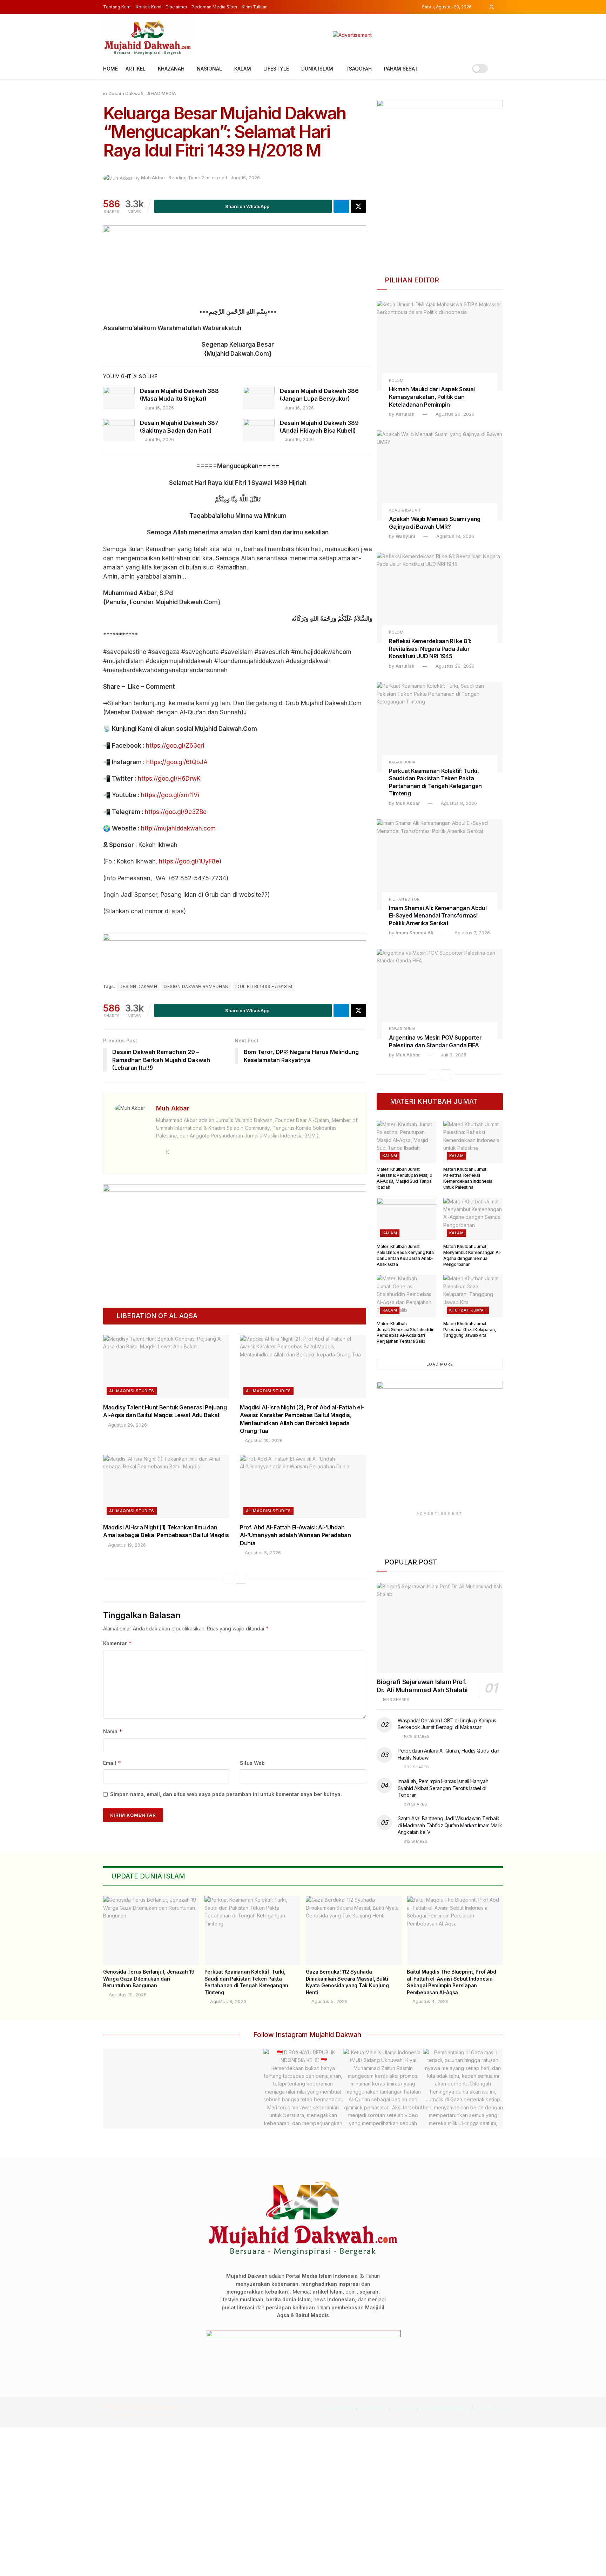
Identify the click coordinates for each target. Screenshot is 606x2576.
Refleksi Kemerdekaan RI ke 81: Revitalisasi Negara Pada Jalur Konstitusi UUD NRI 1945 (430, 649)
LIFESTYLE (276, 69)
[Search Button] (500, 69)
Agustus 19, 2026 (263, 1440)
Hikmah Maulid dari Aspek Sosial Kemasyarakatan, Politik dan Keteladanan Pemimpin (432, 397)
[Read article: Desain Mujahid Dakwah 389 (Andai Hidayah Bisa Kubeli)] (259, 430)
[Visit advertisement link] (352, 35)
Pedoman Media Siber (214, 7)
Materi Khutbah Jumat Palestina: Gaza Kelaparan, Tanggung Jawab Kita (470, 1330)
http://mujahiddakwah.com (178, 828)
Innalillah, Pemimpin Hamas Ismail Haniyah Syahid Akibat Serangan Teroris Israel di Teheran (443, 1788)
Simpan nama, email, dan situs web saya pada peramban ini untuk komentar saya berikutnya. (226, 1794)
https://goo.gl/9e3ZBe (176, 812)
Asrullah (405, 414)
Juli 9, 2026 (453, 1055)
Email (112, 1763)
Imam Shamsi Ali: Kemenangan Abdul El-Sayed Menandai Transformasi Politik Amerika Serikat (438, 916)
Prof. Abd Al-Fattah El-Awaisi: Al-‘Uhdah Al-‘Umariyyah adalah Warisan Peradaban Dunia (295, 1535)
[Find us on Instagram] (482, 7)
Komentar (117, 1643)
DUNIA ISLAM (317, 69)
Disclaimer (176, 7)
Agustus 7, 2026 (472, 933)
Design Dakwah (138, 986)
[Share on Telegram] (341, 206)
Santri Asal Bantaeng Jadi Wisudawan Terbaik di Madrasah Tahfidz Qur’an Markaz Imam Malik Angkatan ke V (450, 1825)
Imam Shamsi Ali (415, 933)
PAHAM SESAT (401, 69)
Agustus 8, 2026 (458, 803)
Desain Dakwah (126, 93)
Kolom (396, 381)
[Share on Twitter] (358, 206)
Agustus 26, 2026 (454, 414)
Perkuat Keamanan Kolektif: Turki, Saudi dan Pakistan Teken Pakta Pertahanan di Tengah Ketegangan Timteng (435, 782)
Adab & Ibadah (405, 510)
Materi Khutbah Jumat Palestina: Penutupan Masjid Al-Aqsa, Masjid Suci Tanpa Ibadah (405, 1178)
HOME (110, 69)
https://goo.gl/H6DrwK (169, 779)
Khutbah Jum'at (468, 1310)
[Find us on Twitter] (492, 7)
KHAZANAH (171, 69)
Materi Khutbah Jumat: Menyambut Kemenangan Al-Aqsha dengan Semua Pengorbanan (472, 1255)
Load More (440, 1364)
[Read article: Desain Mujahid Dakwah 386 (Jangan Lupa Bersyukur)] (259, 398)
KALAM (243, 69)
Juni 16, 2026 (245, 178)
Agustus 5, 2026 (262, 1553)
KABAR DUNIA (402, 762)
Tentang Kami (117, 7)
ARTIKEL (136, 69)
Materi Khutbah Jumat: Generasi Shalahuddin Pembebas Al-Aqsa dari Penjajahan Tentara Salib (406, 1332)
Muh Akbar (153, 178)
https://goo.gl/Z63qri (175, 746)
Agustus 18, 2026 (454, 536)
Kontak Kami (149, 7)
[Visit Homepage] (147, 35)
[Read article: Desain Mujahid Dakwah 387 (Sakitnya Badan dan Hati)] (119, 430)
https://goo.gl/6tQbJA (177, 762)
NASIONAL (209, 69)
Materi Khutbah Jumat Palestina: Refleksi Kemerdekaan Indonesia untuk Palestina (468, 1178)
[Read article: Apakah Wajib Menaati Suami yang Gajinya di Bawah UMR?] (440, 476)
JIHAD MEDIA (161, 93)
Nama (113, 1731)
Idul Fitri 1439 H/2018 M (264, 986)
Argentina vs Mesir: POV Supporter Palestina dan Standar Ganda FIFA (435, 1041)
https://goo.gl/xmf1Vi (170, 795)
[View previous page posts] (228, 1579)
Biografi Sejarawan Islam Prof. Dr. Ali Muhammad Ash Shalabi (422, 1686)
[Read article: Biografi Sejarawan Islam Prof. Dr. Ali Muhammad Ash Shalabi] (440, 1628)
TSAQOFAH (359, 69)
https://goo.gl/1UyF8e (189, 861)
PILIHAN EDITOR (404, 899)
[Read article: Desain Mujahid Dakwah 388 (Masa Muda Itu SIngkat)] (119, 398)
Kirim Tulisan (255, 7)
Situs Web (252, 1763)
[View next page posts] (241, 1579)
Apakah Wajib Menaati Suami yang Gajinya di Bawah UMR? (435, 523)
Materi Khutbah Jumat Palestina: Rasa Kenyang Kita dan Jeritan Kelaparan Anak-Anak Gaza (405, 1255)
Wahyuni (405, 536)
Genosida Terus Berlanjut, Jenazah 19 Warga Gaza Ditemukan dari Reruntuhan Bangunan (149, 1978)
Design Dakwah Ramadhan (196, 986)
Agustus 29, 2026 (127, 1425)
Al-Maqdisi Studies (132, 1391)
